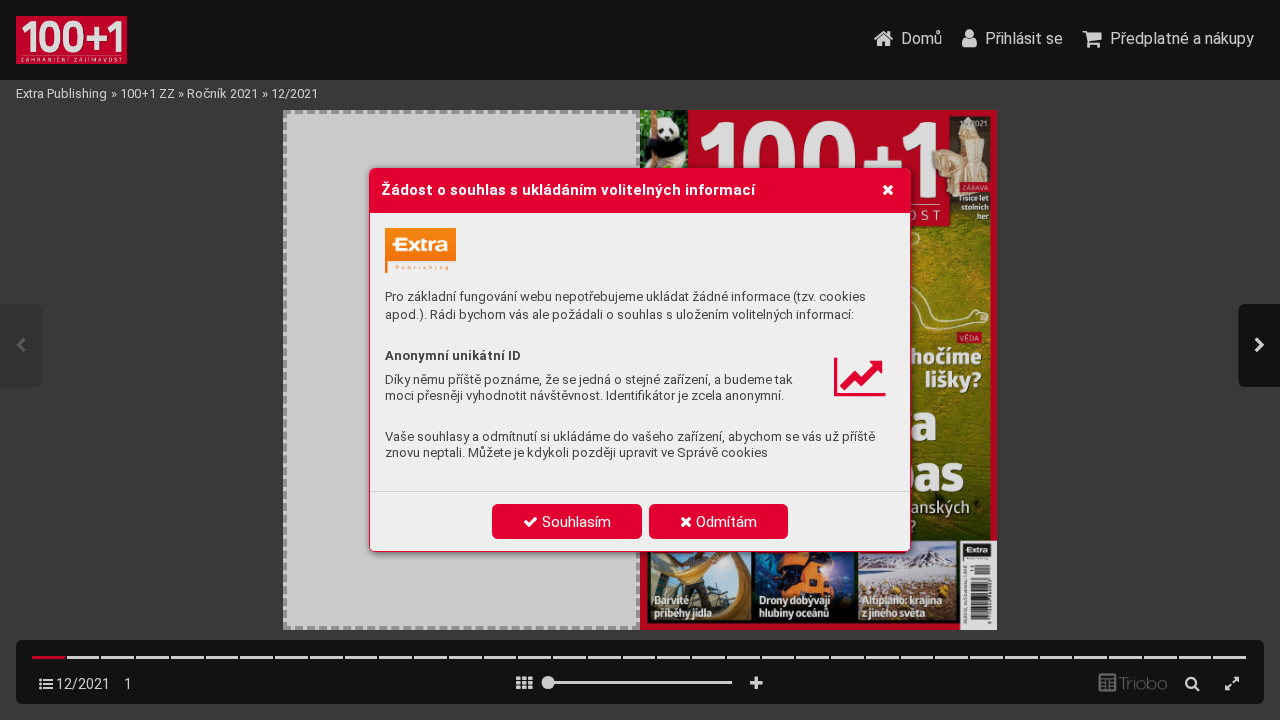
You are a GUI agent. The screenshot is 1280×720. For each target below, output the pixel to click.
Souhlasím (574, 522)
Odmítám (724, 522)
